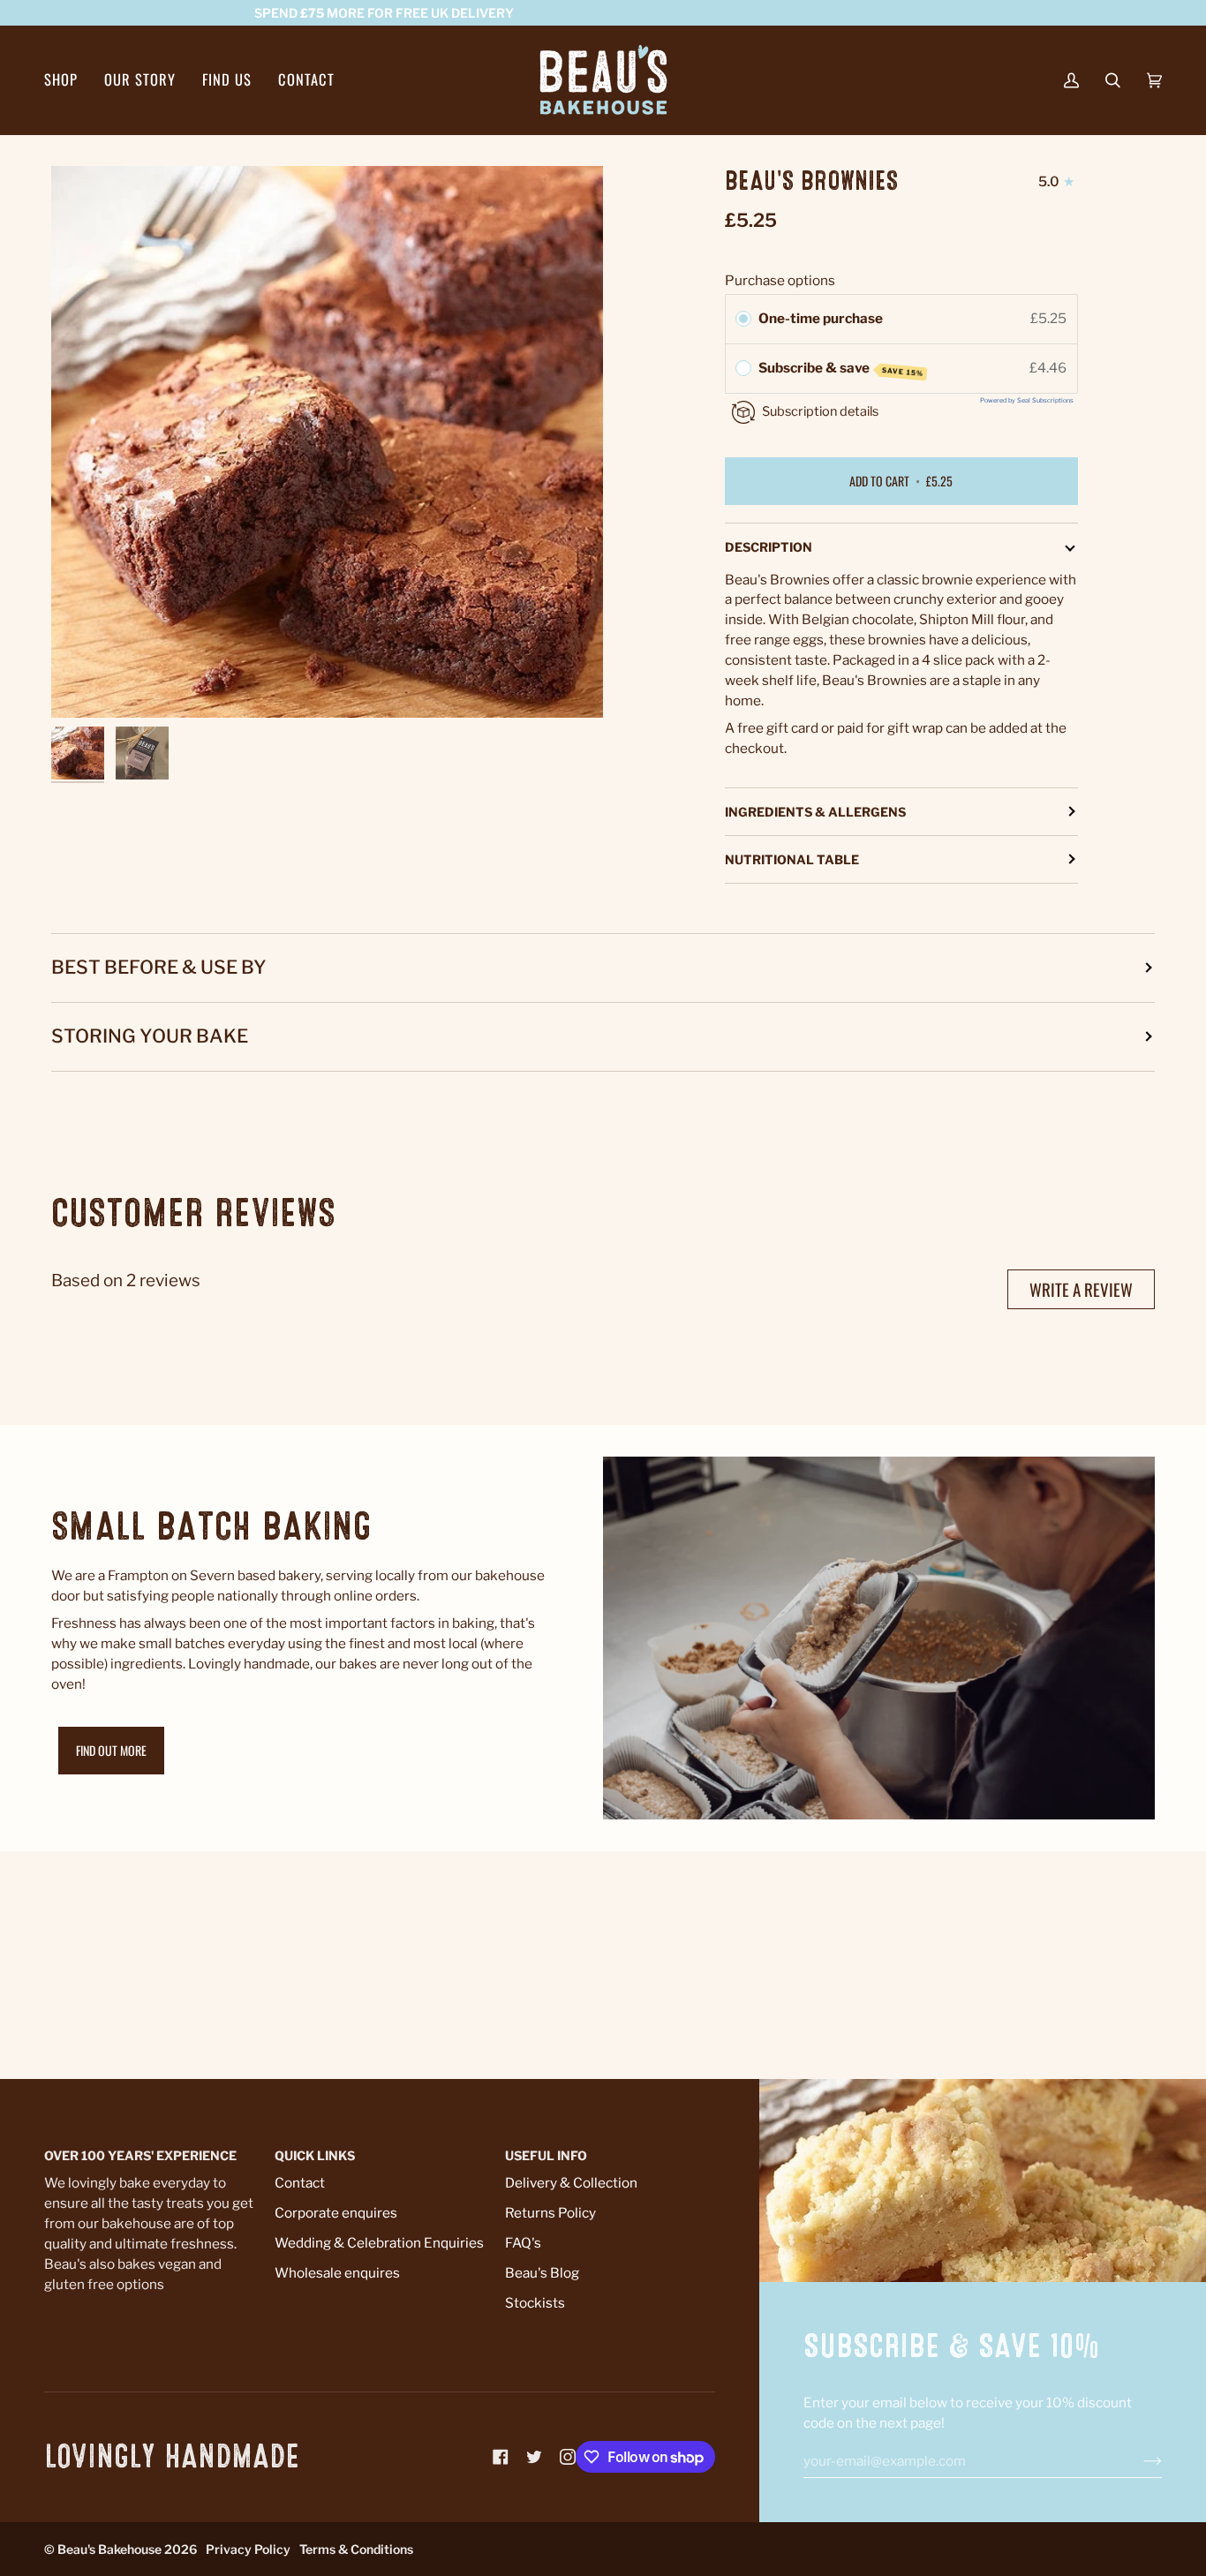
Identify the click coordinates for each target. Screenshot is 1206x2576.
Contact (300, 2183)
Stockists (535, 2303)
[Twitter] (534, 2457)
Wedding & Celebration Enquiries (379, 2243)
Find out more (111, 1750)
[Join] (1138, 2461)
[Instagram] (568, 2457)
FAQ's (523, 2243)
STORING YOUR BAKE (150, 1036)
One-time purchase (821, 318)
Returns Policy (550, 2213)
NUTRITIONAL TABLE (792, 859)
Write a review (1081, 1289)
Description (769, 547)
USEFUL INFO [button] (546, 2155)
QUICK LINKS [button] (315, 2155)
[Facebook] (501, 2457)
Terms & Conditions (356, 2549)
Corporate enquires (336, 2213)
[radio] (743, 319)
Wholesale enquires (337, 2273)
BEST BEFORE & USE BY (159, 967)
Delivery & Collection (571, 2183)
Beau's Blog (542, 2273)
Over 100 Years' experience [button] (140, 2155)
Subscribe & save (841, 369)
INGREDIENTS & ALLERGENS (815, 812)
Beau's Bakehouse (109, 2549)
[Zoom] (327, 442)
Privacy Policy (248, 2549)
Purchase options (780, 280)
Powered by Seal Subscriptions (1027, 400)
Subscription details (820, 411)
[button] (68, 80)
